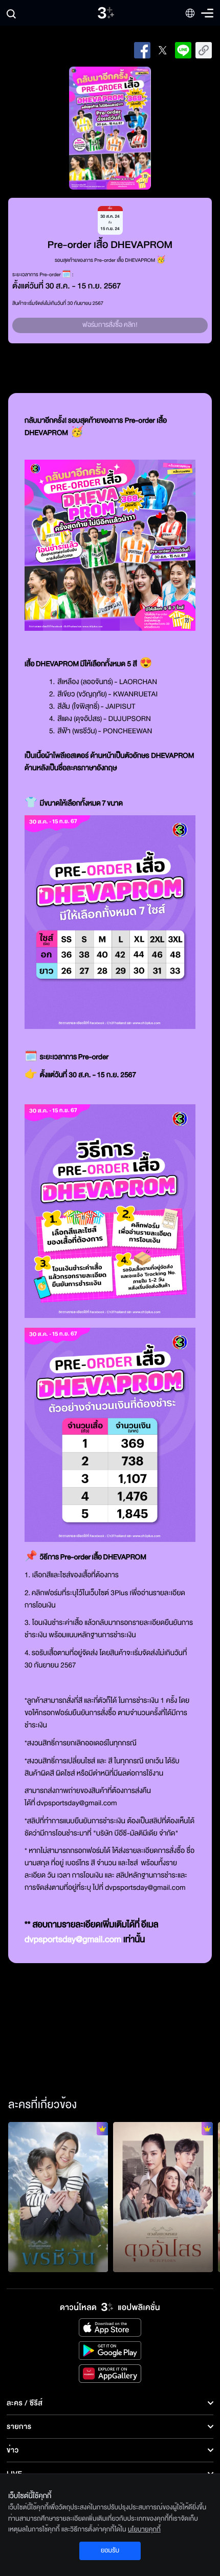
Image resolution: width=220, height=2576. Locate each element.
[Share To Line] (183, 50)
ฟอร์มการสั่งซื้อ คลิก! (110, 325)
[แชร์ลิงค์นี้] (204, 50)
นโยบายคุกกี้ (144, 2529)
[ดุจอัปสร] (163, 2197)
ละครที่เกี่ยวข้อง (42, 2105)
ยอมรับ (110, 2550)
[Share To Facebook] (142, 50)
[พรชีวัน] (58, 2197)
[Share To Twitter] (163, 50)
